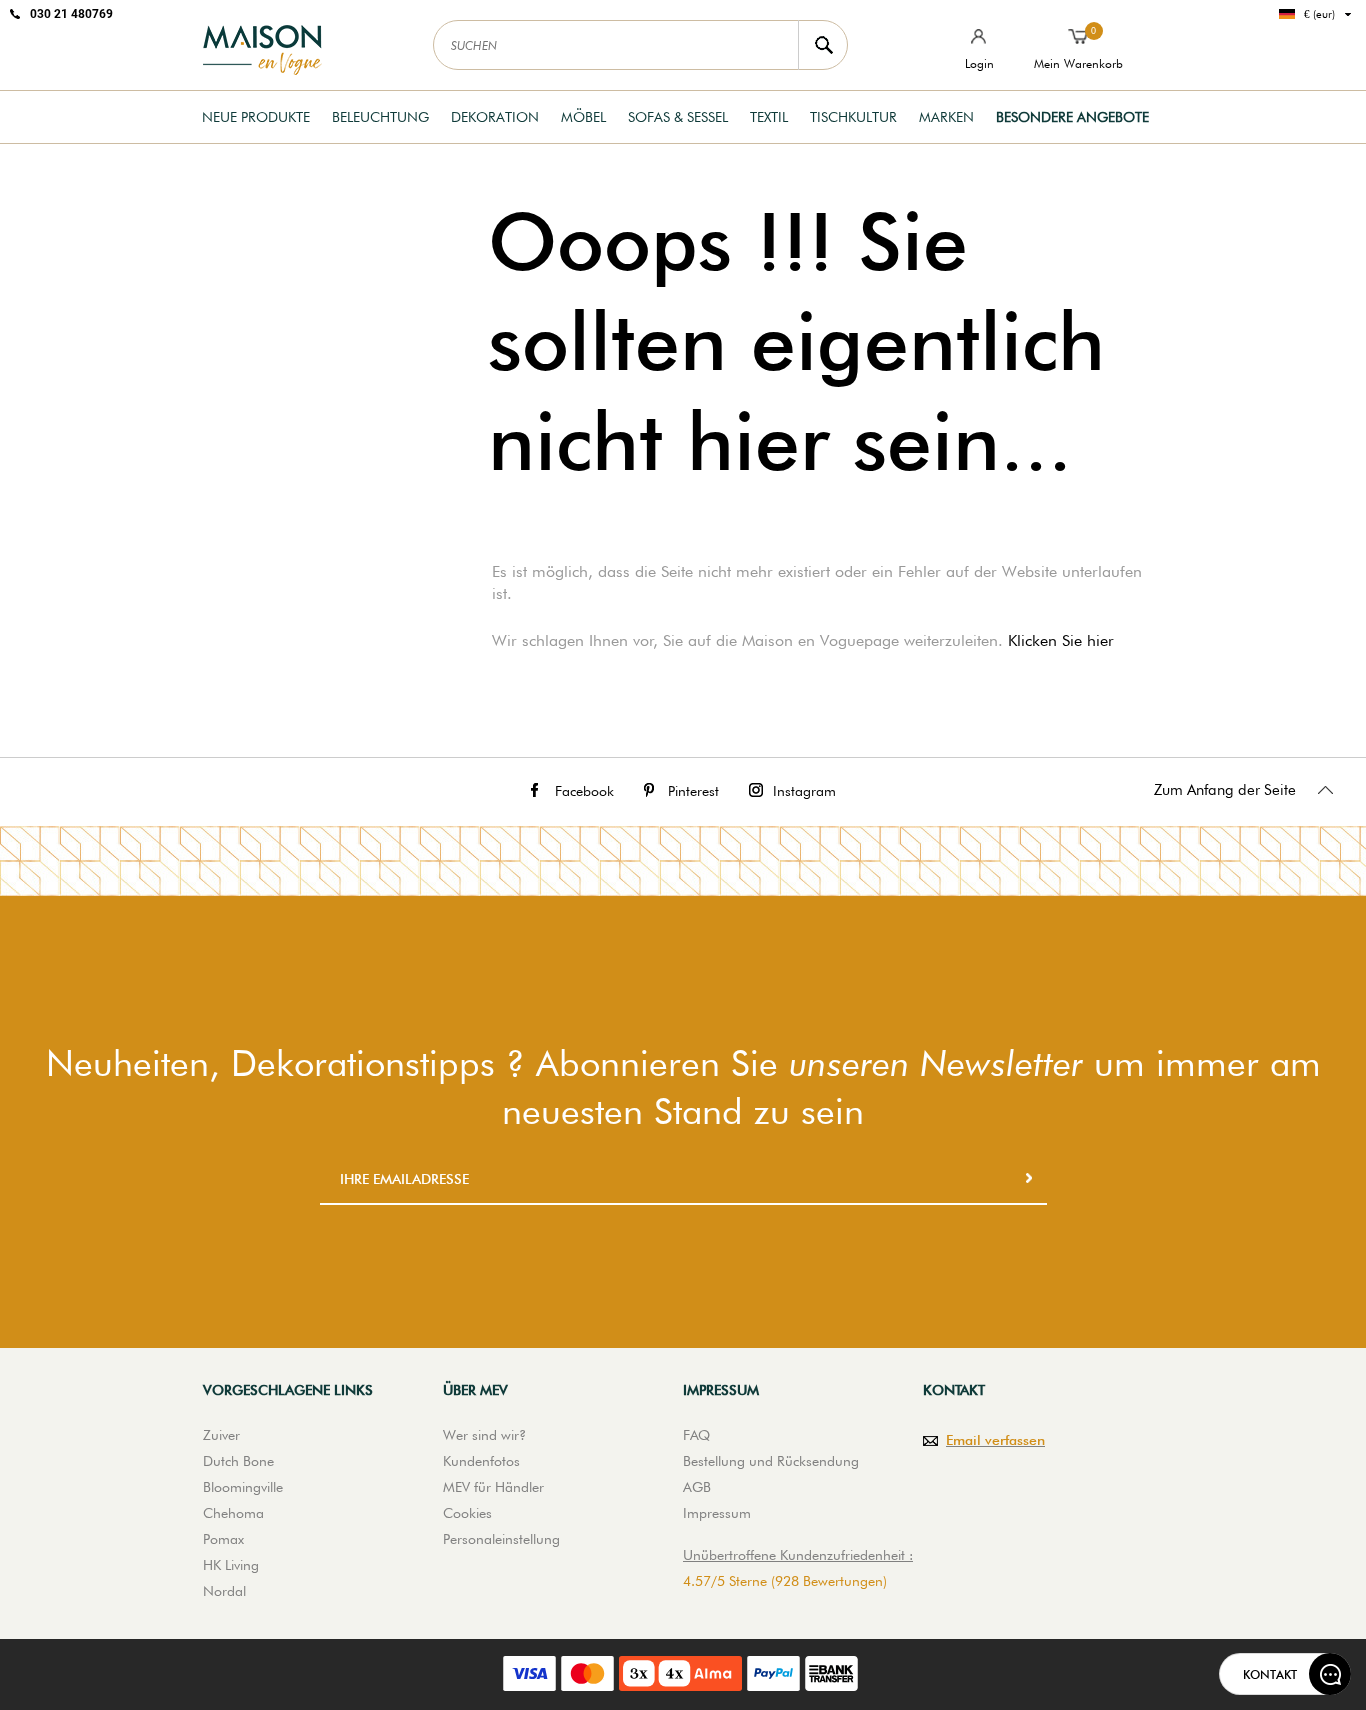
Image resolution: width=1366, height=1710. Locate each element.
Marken (946, 117)
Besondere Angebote (1072, 117)
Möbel (583, 117)
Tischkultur (853, 117)
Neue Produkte (256, 117)
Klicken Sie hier (1061, 640)
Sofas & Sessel (678, 117)
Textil (769, 117)
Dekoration (495, 117)
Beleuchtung (380, 117)
